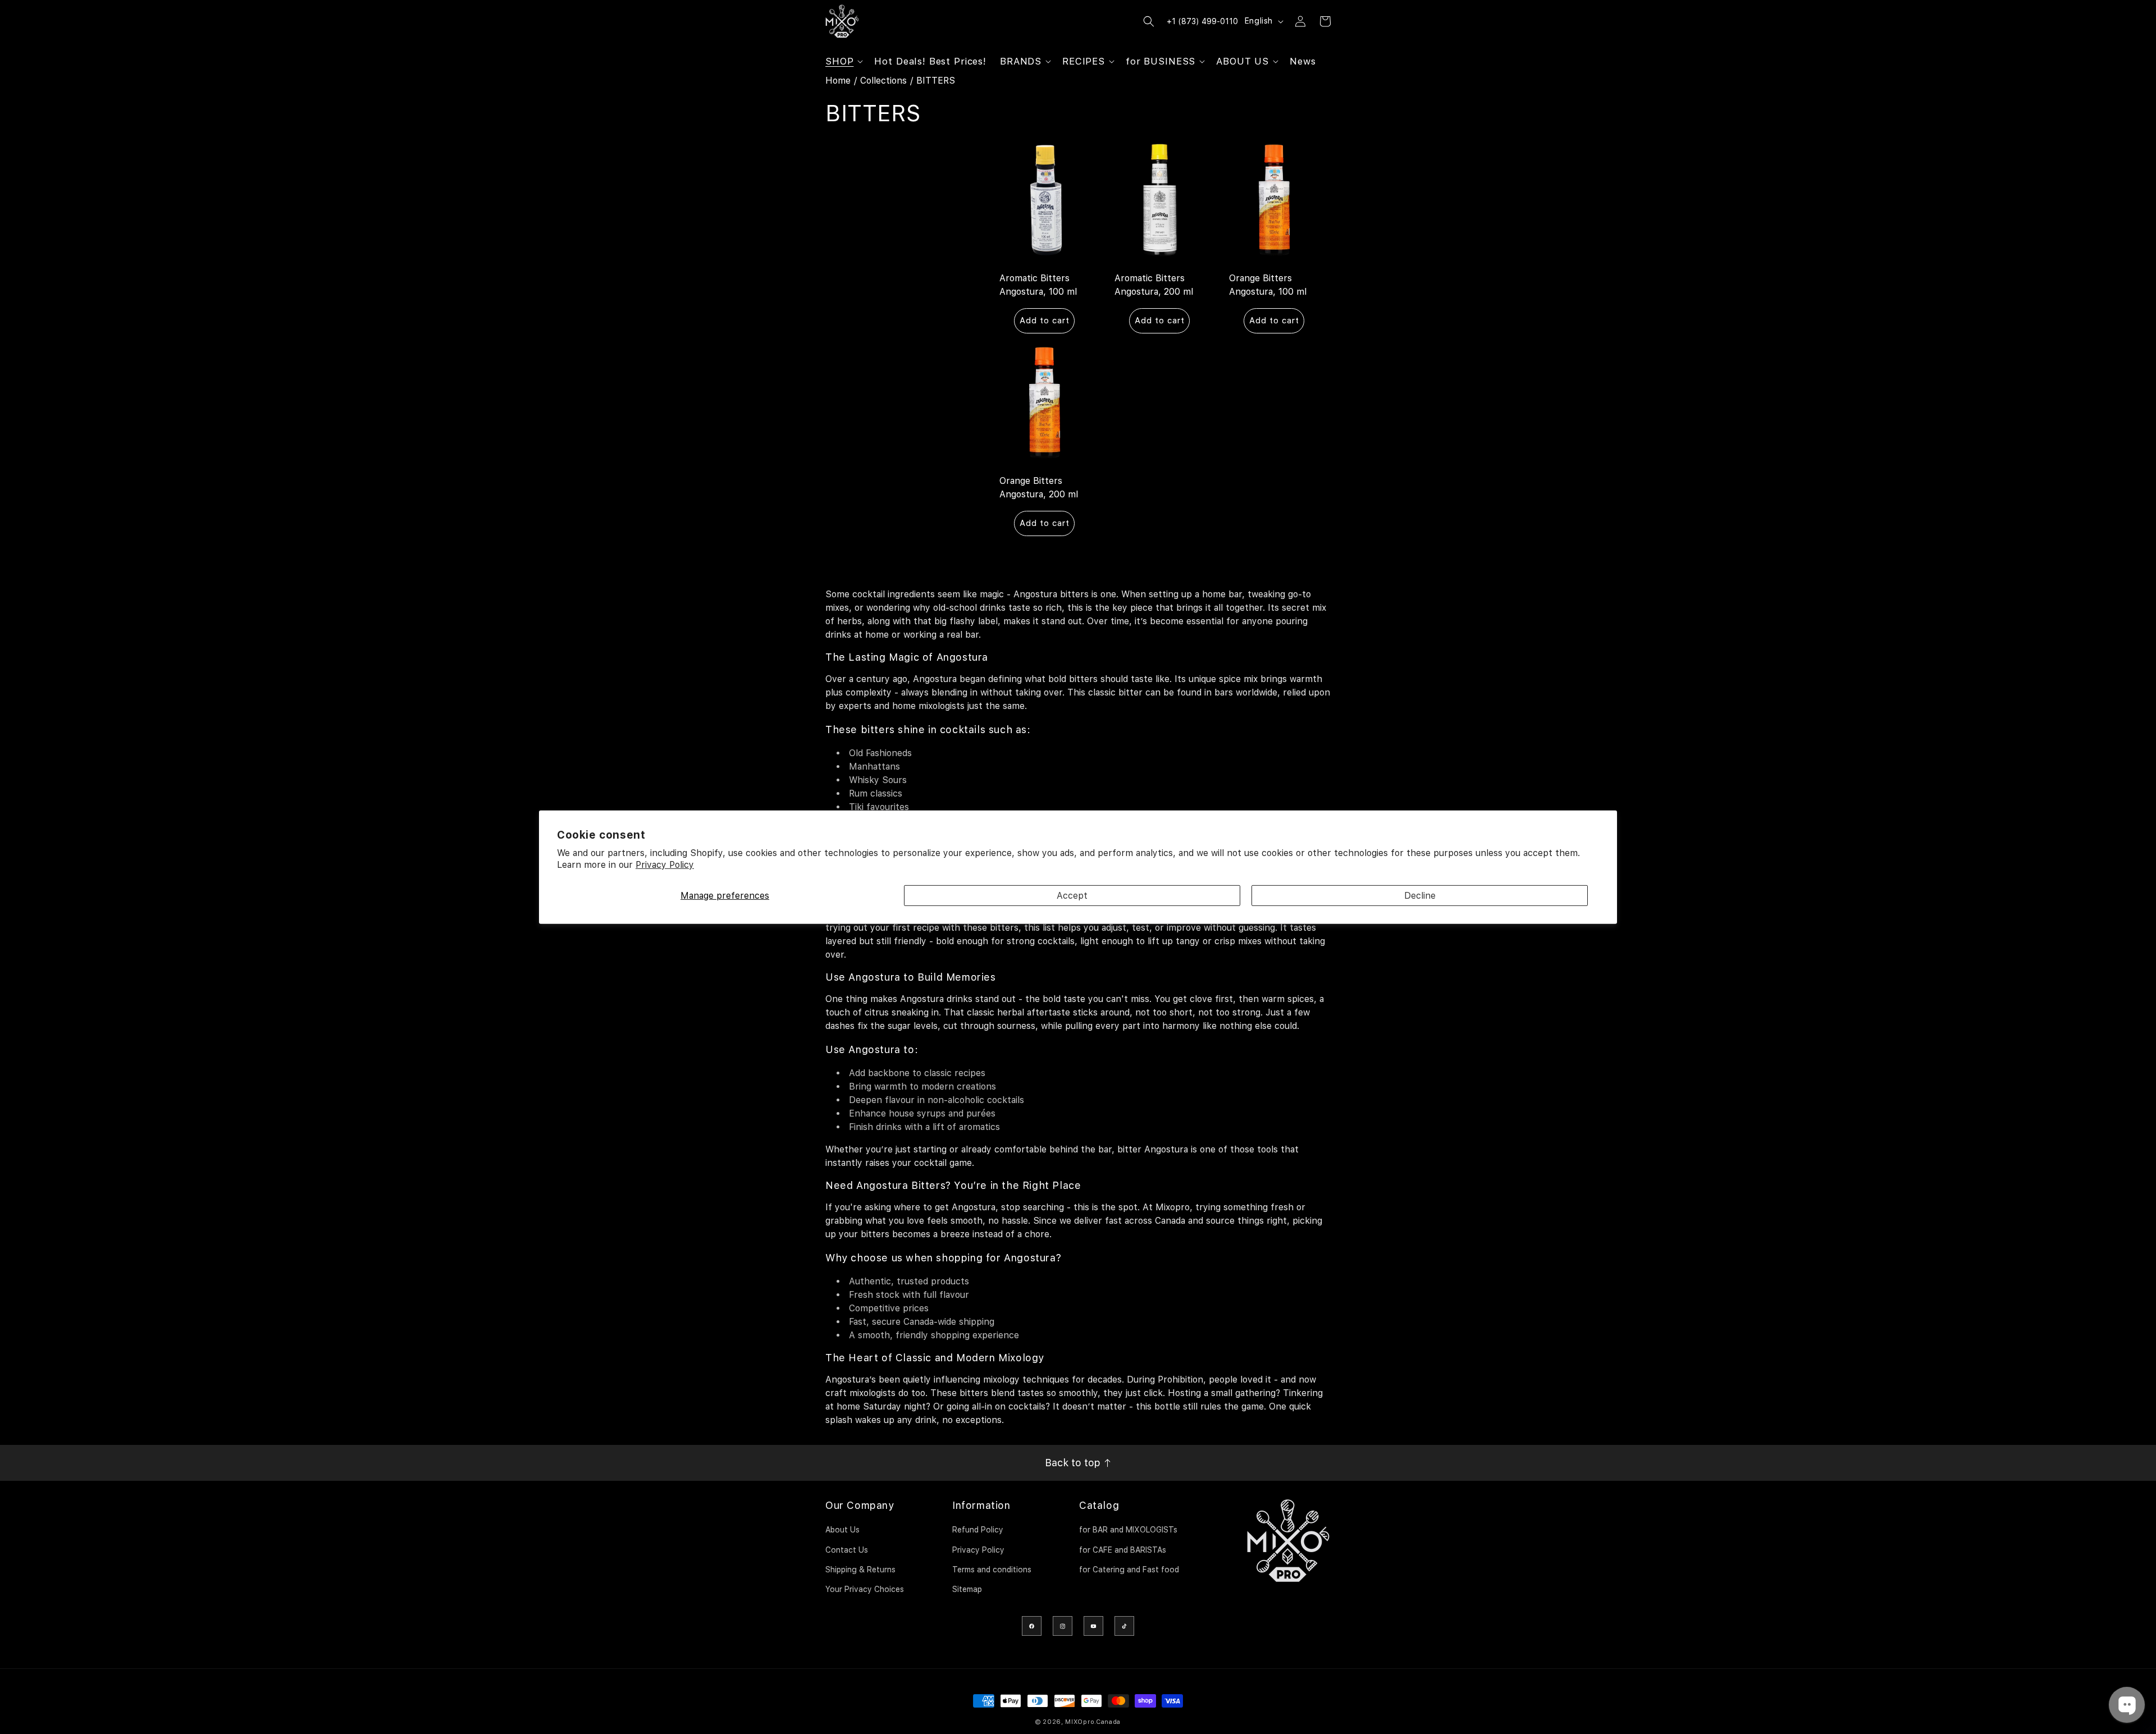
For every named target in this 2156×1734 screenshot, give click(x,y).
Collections (883, 81)
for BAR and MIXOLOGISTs (1128, 1530)
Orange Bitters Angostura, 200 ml (1039, 488)
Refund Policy (978, 1530)
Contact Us (847, 1550)
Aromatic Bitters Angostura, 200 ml (1154, 284)
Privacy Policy (665, 865)
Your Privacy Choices (865, 1589)
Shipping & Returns (860, 1570)
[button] (843, 61)
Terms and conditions (992, 1570)
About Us (842, 1530)
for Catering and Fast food (1129, 1570)
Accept (1072, 895)
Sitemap (967, 1589)
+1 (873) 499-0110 (1202, 21)
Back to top (1074, 1463)
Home (838, 81)
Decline (1420, 895)
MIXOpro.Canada (1093, 1722)
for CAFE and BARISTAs (1123, 1550)
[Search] (1149, 21)
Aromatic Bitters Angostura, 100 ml (1038, 284)
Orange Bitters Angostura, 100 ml (1268, 284)
